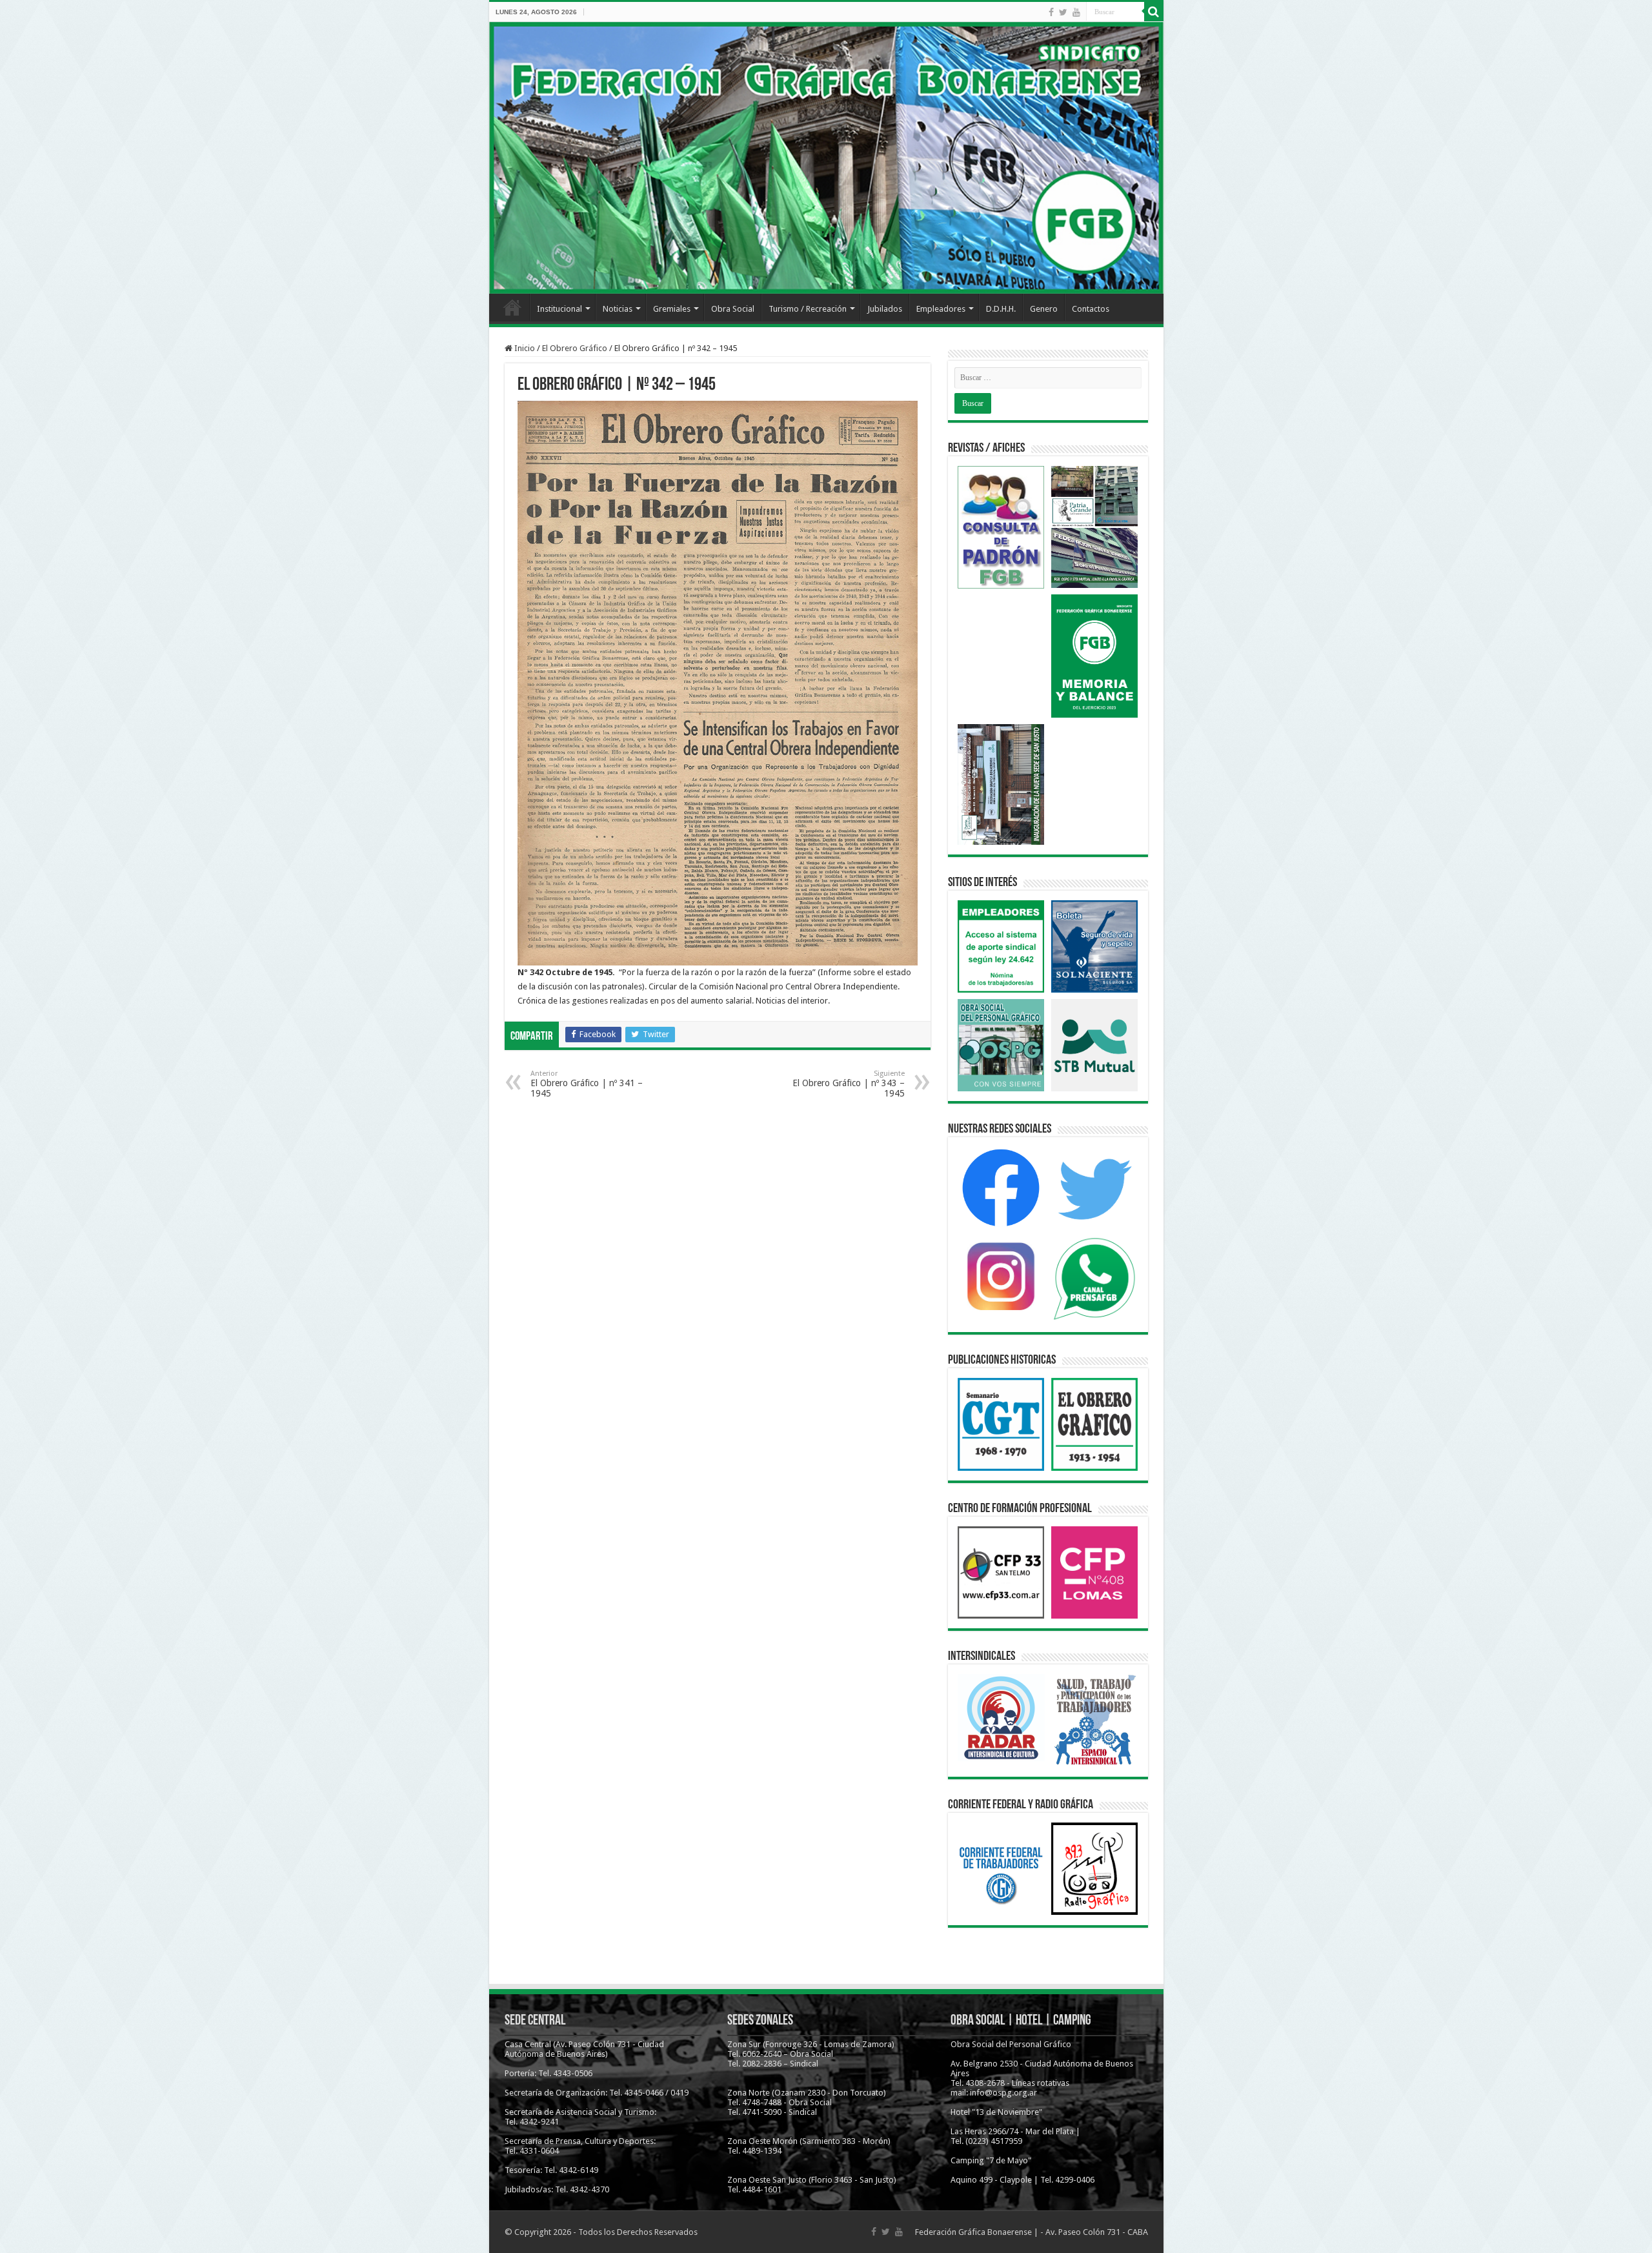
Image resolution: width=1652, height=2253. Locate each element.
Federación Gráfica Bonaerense (973, 2232)
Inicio (512, 307)
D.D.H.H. (1001, 309)
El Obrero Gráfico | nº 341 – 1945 (587, 1084)
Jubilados (885, 309)
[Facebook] (1051, 12)
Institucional (559, 309)
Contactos (1091, 309)
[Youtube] (1076, 12)
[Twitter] (1063, 12)
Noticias (618, 309)
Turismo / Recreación (808, 309)
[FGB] (826, 158)
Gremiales (672, 309)
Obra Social (733, 309)
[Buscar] (1154, 12)
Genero (1044, 309)
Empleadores (941, 309)
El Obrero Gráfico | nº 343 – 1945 (849, 1084)
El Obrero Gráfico (575, 348)
